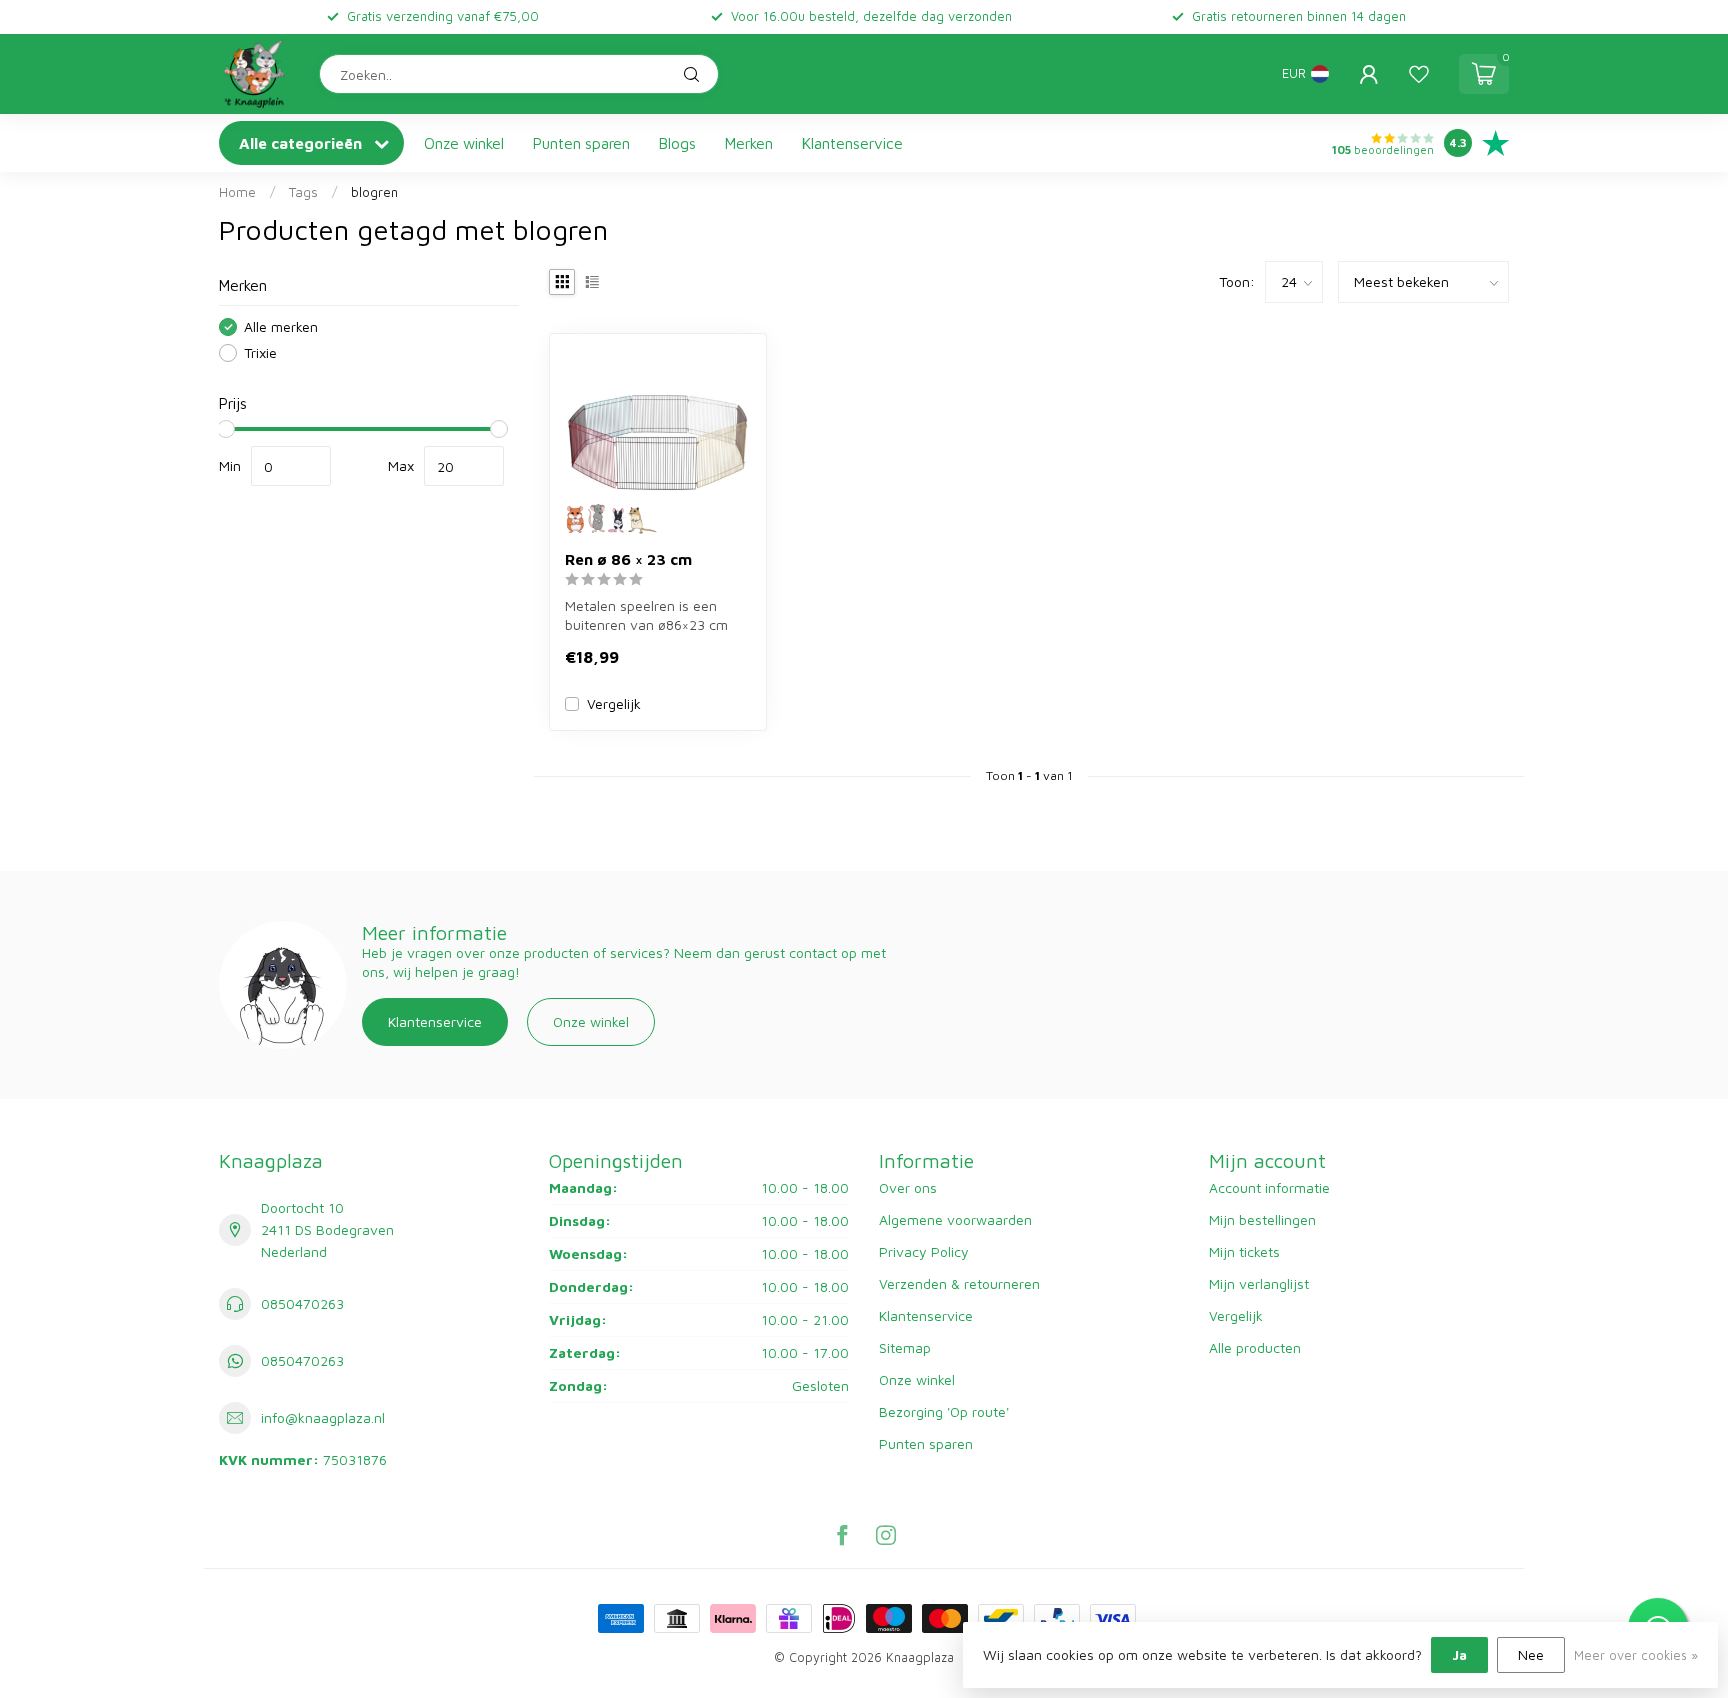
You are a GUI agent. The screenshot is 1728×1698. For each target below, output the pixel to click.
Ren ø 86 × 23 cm (628, 559)
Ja (1459, 1654)
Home (237, 192)
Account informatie (1269, 1187)
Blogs (677, 143)
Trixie (260, 352)
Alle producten (1255, 1347)
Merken (749, 143)
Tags (303, 192)
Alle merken (281, 326)
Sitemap (905, 1347)
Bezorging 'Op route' (944, 1411)
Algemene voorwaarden (955, 1219)
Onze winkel (464, 143)
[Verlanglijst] (1419, 74)
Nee (1531, 1654)
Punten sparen (581, 143)
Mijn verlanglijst (1259, 1283)
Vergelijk (614, 703)
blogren (374, 192)
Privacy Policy (924, 1251)
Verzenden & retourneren (959, 1283)
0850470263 (302, 1303)
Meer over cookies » (1636, 1655)
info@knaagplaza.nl (323, 1417)
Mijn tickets (1244, 1251)
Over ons (908, 1187)
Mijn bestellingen (1262, 1219)
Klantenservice (852, 143)
